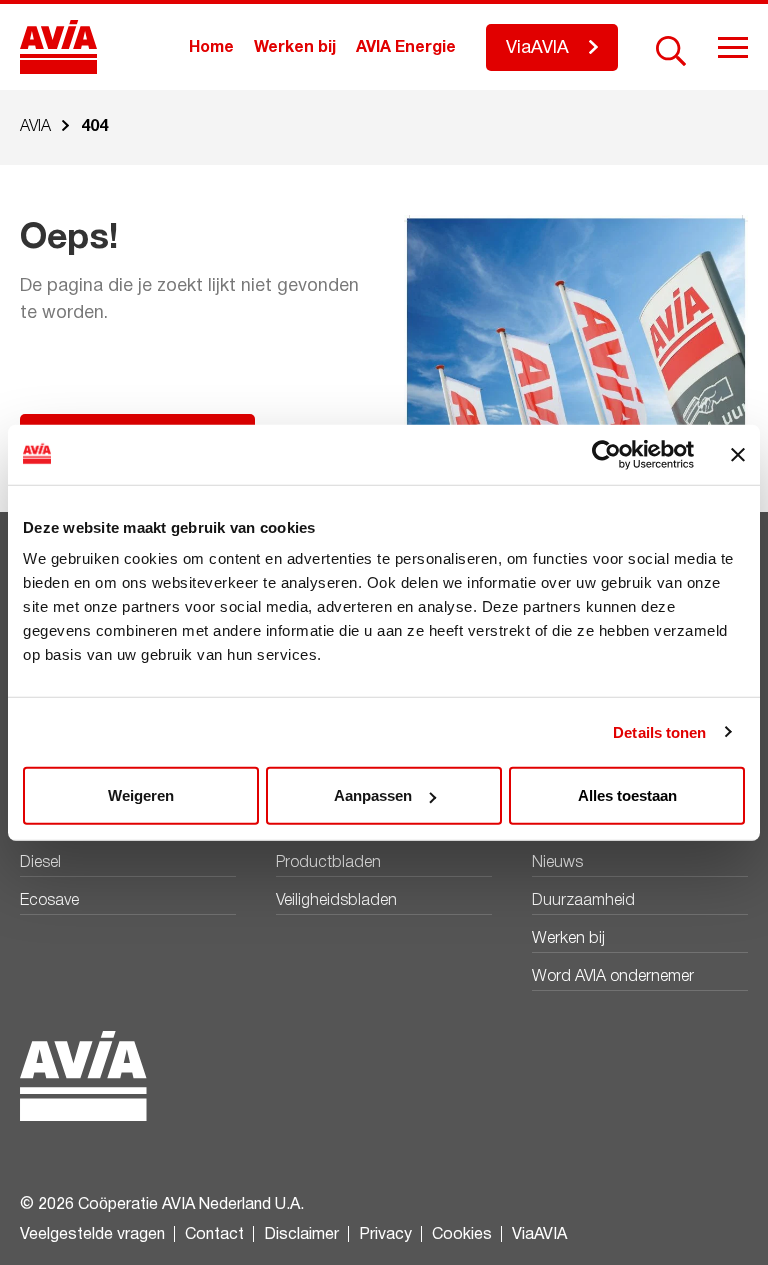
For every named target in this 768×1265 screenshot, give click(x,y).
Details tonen (659, 731)
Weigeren (141, 795)
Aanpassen (373, 795)
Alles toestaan (627, 795)
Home (211, 48)
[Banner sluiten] (738, 454)
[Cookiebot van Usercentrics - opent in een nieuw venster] (606, 454)
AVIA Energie (406, 48)
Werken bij (295, 48)
